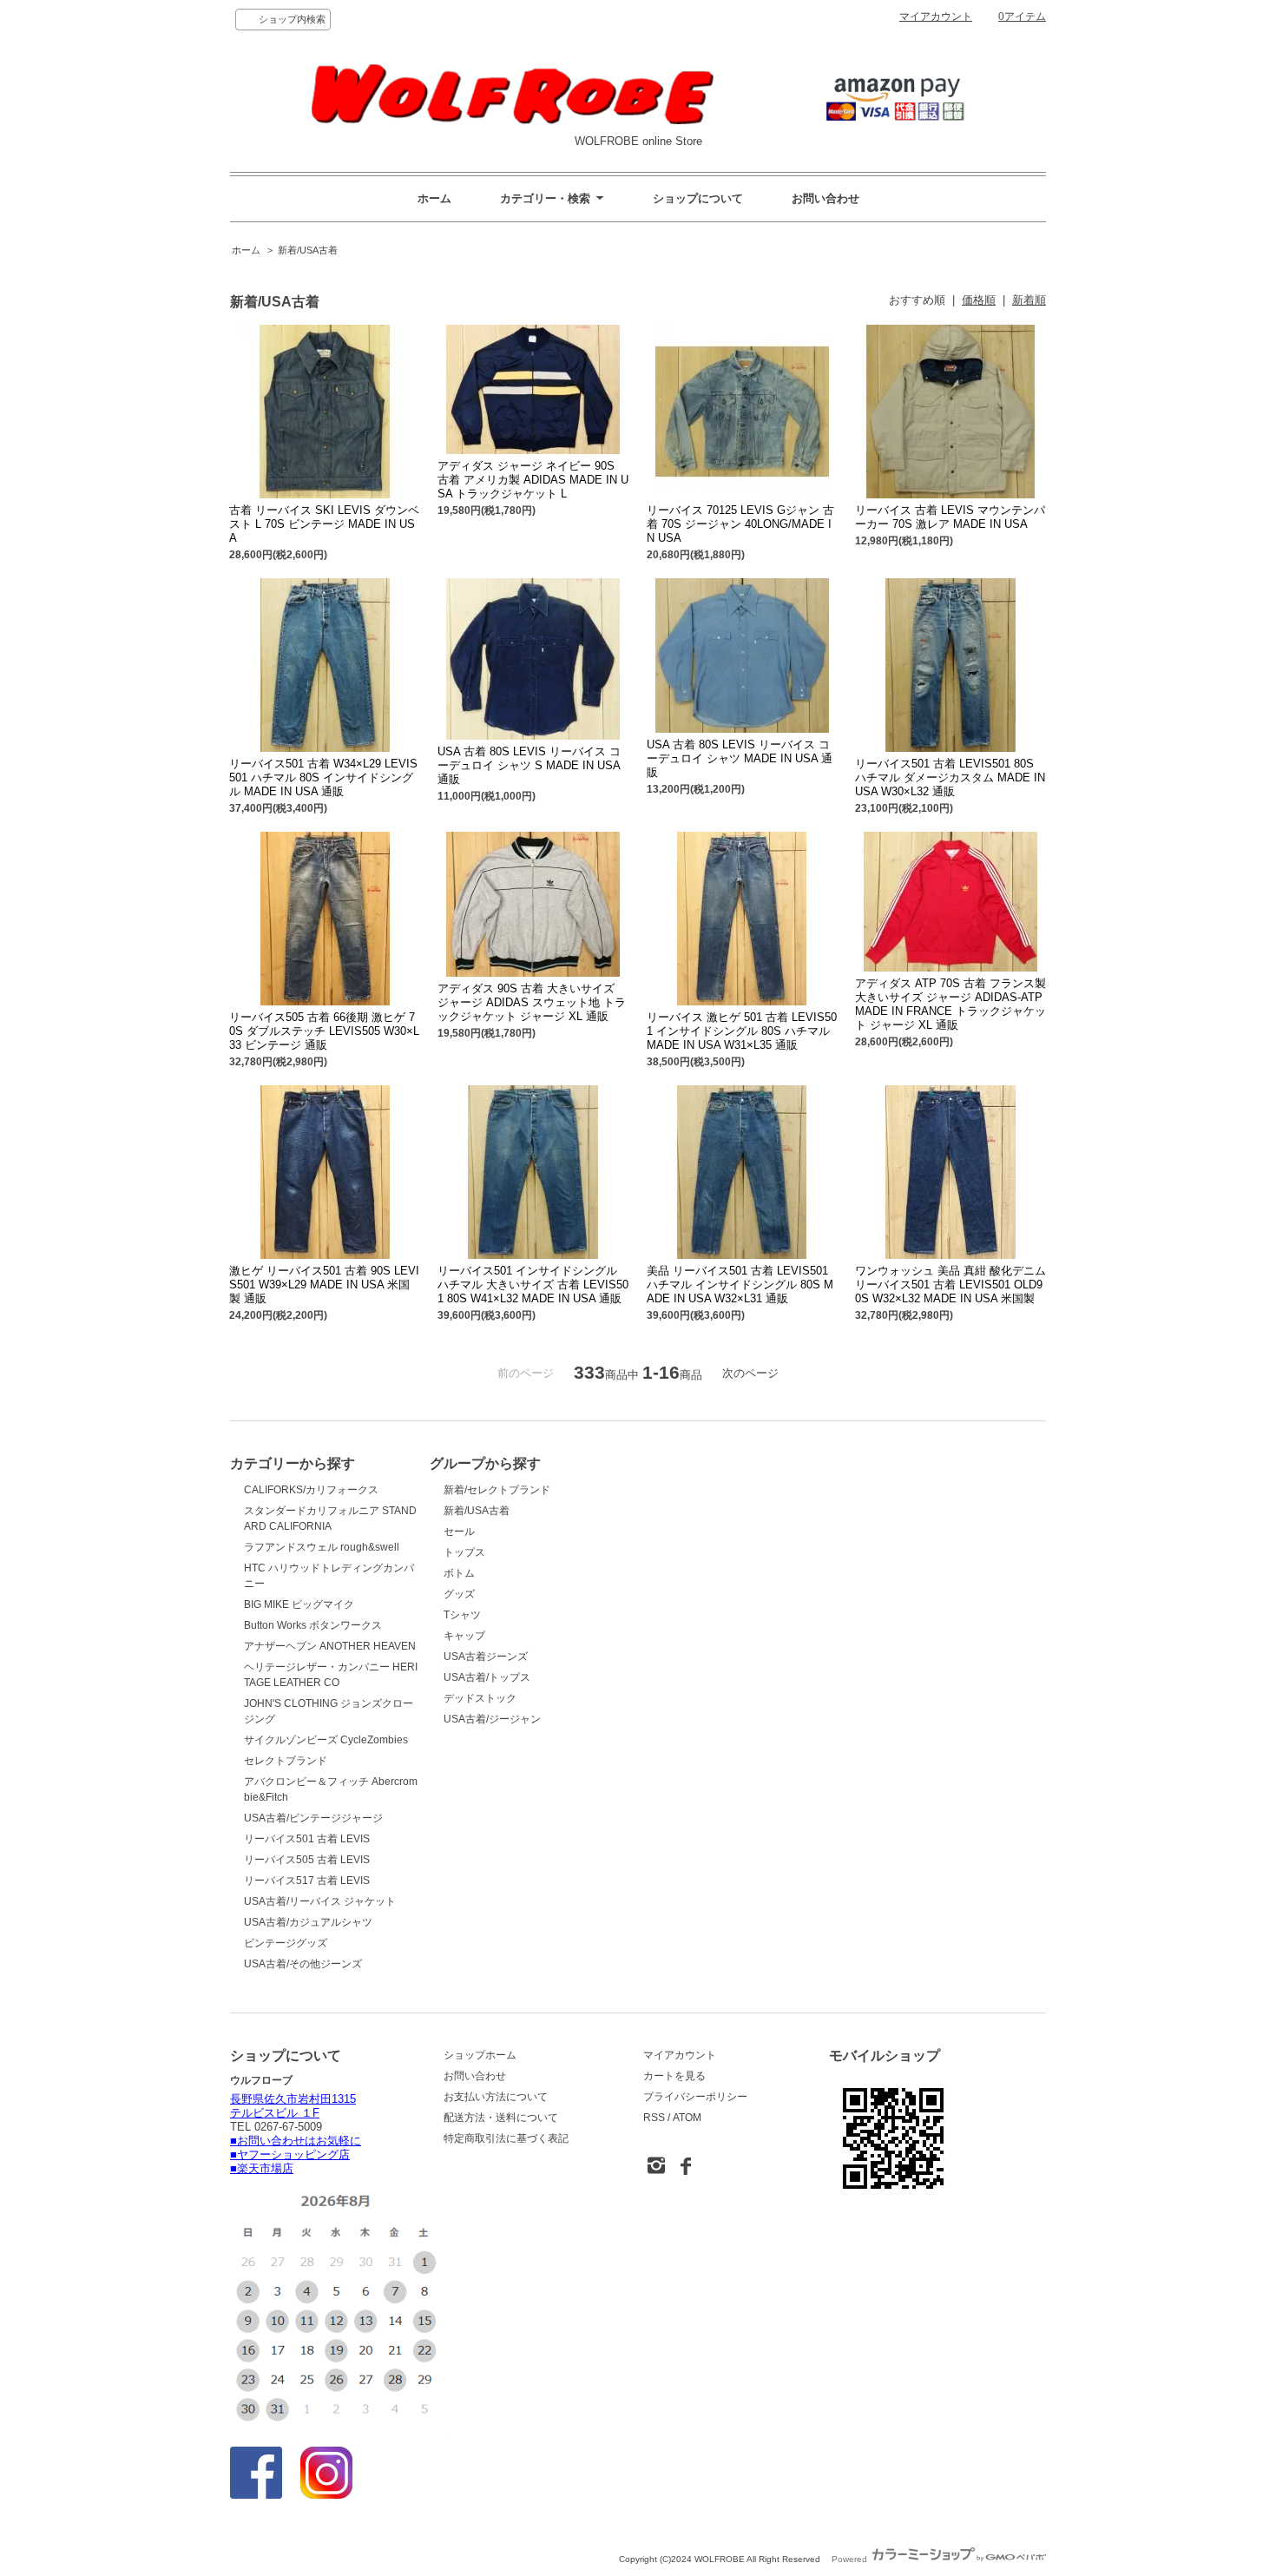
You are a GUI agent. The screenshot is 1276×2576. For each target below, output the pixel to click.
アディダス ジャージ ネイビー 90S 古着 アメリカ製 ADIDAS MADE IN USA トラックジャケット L (533, 480)
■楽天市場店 (262, 2168)
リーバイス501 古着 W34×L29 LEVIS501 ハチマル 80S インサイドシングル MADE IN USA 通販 (323, 777)
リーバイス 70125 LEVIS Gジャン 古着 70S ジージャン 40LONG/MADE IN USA (740, 524)
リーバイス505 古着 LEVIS (307, 1860)
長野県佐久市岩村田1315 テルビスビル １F (293, 2106)
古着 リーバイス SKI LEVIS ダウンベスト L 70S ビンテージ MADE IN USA (324, 524)
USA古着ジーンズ (486, 1657)
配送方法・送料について (501, 2118)
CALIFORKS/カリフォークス (311, 1490)
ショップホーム (480, 2055)
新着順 (1029, 300)
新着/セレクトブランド (497, 1490)
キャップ (464, 1636)
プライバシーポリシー (695, 2097)
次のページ (750, 1373)
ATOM (687, 2118)
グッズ (459, 1594)
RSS (654, 2118)
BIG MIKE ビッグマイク (299, 1604)
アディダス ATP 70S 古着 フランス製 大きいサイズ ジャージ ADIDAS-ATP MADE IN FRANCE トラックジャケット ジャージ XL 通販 (950, 1004)
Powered (851, 2559)
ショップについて (698, 198)
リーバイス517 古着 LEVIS (307, 1881)
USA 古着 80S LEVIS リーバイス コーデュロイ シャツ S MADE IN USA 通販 (529, 765)
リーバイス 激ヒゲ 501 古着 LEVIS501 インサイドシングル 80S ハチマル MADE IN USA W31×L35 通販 (742, 1031)
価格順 (979, 300)
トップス (464, 1552)
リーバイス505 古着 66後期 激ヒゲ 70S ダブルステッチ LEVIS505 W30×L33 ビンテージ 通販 (324, 1031)
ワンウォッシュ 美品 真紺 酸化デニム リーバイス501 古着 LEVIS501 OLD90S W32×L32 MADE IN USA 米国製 (950, 1285)
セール (459, 1532)
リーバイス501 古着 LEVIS (307, 1839)
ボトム (459, 1573)
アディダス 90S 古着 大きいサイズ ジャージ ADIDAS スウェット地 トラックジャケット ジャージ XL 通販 (532, 1002)
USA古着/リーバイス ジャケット (320, 1901)
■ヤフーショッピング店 (290, 2154)
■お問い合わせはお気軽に (296, 2141)
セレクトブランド (286, 1761)
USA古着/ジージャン (492, 1719)
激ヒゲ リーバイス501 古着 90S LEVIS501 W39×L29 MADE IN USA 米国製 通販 (324, 1285)
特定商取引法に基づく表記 (506, 2138)
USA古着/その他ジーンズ (303, 1964)
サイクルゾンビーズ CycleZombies (326, 1740)
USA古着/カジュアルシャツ (308, 1922)
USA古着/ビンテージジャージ (313, 1818)
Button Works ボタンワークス (313, 1625)
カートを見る (674, 2076)
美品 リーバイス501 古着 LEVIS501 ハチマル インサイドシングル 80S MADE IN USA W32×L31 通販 (740, 1285)
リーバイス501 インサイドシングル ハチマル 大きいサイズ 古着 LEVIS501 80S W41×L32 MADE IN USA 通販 (533, 1285)
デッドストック (480, 1698)
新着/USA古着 (308, 250)
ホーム (434, 198)
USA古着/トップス (487, 1677)
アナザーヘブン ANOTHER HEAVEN (330, 1646)
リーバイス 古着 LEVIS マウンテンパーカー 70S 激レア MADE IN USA (950, 517)
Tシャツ (462, 1615)
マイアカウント (936, 16)
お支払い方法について (496, 2097)
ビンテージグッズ (286, 1943)
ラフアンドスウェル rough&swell (322, 1547)
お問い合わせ (825, 198)
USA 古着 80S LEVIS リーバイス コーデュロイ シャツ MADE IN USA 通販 (740, 758)
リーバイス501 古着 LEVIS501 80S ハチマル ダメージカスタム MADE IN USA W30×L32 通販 (950, 777)
